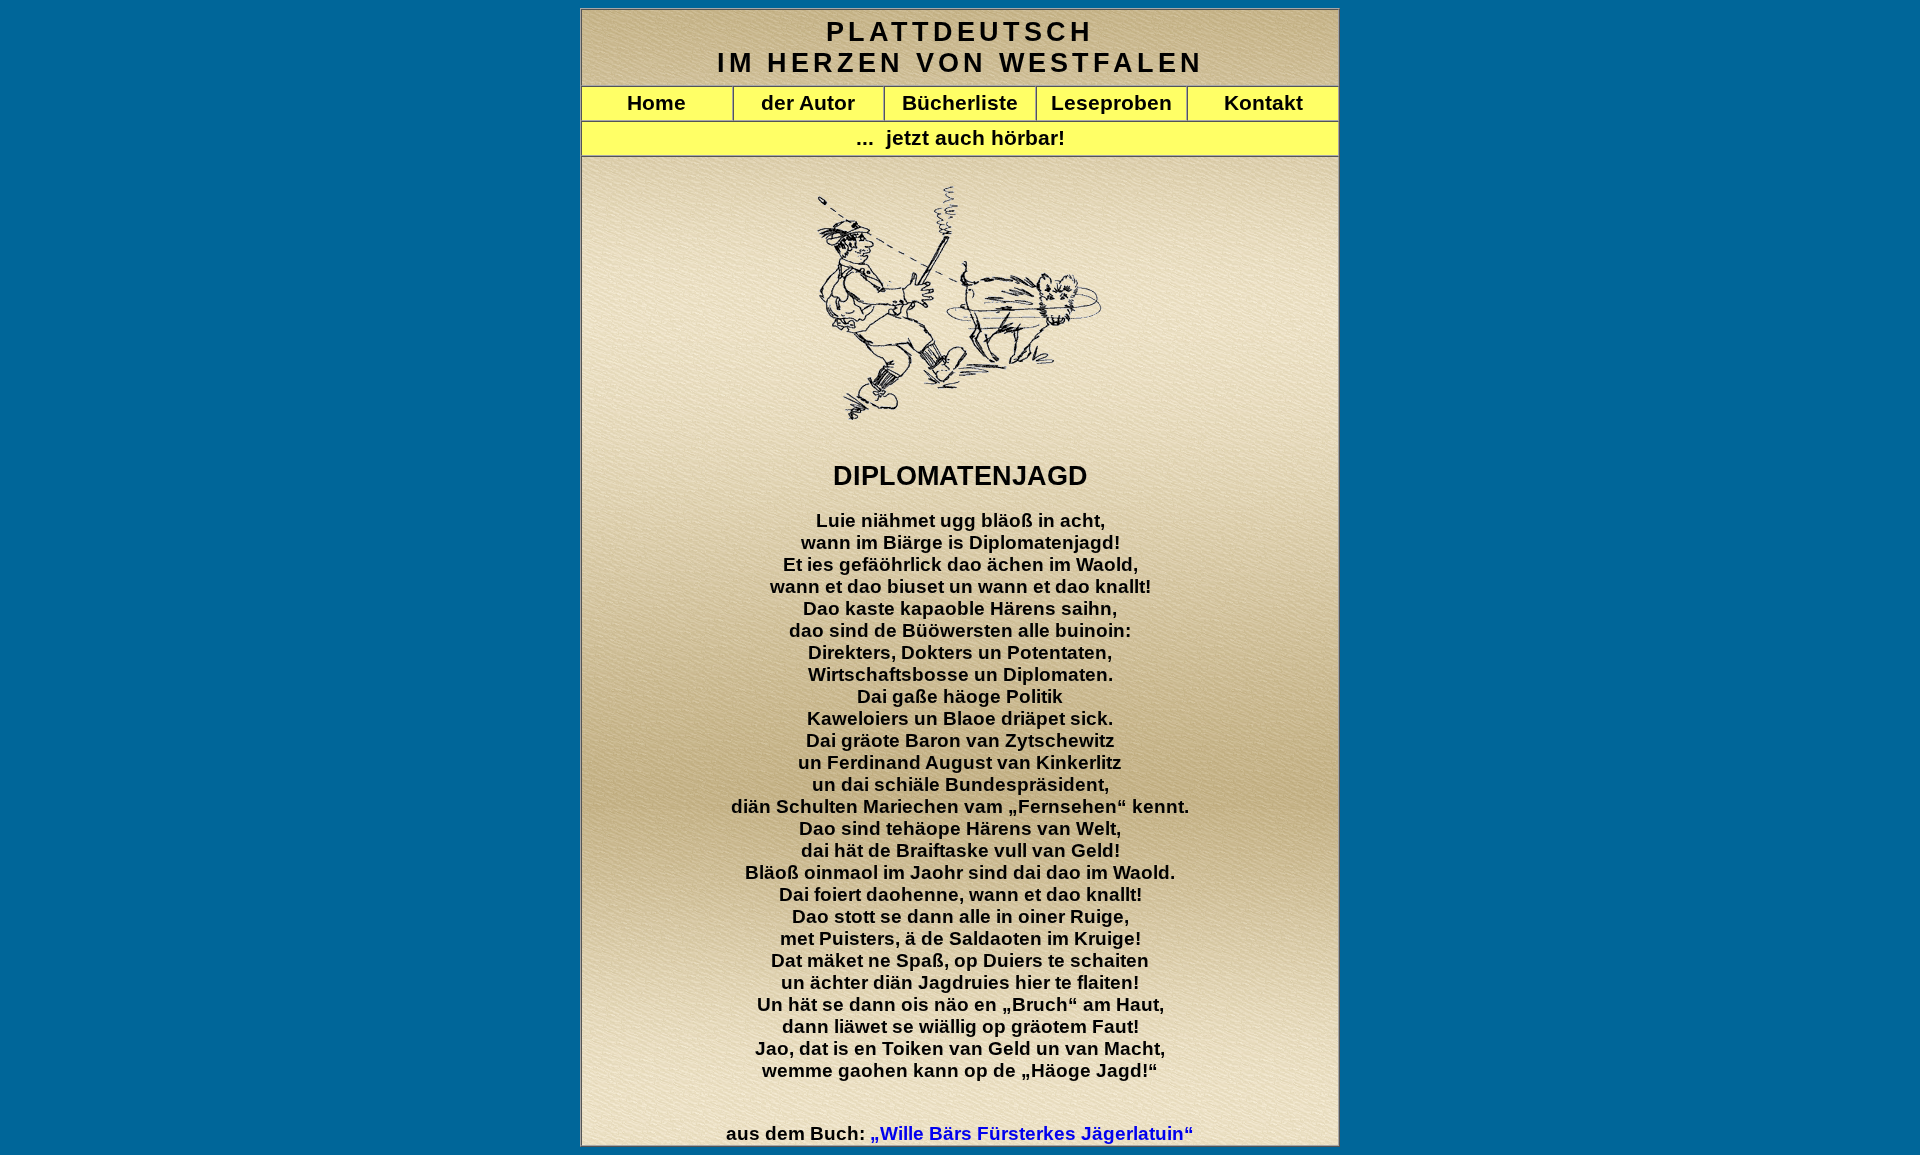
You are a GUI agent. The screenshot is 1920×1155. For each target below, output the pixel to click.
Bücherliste (960, 103)
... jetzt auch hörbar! (960, 138)
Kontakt (1263, 103)
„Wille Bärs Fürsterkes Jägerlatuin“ (1032, 1133)
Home (656, 103)
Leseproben (1111, 103)
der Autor (808, 103)
